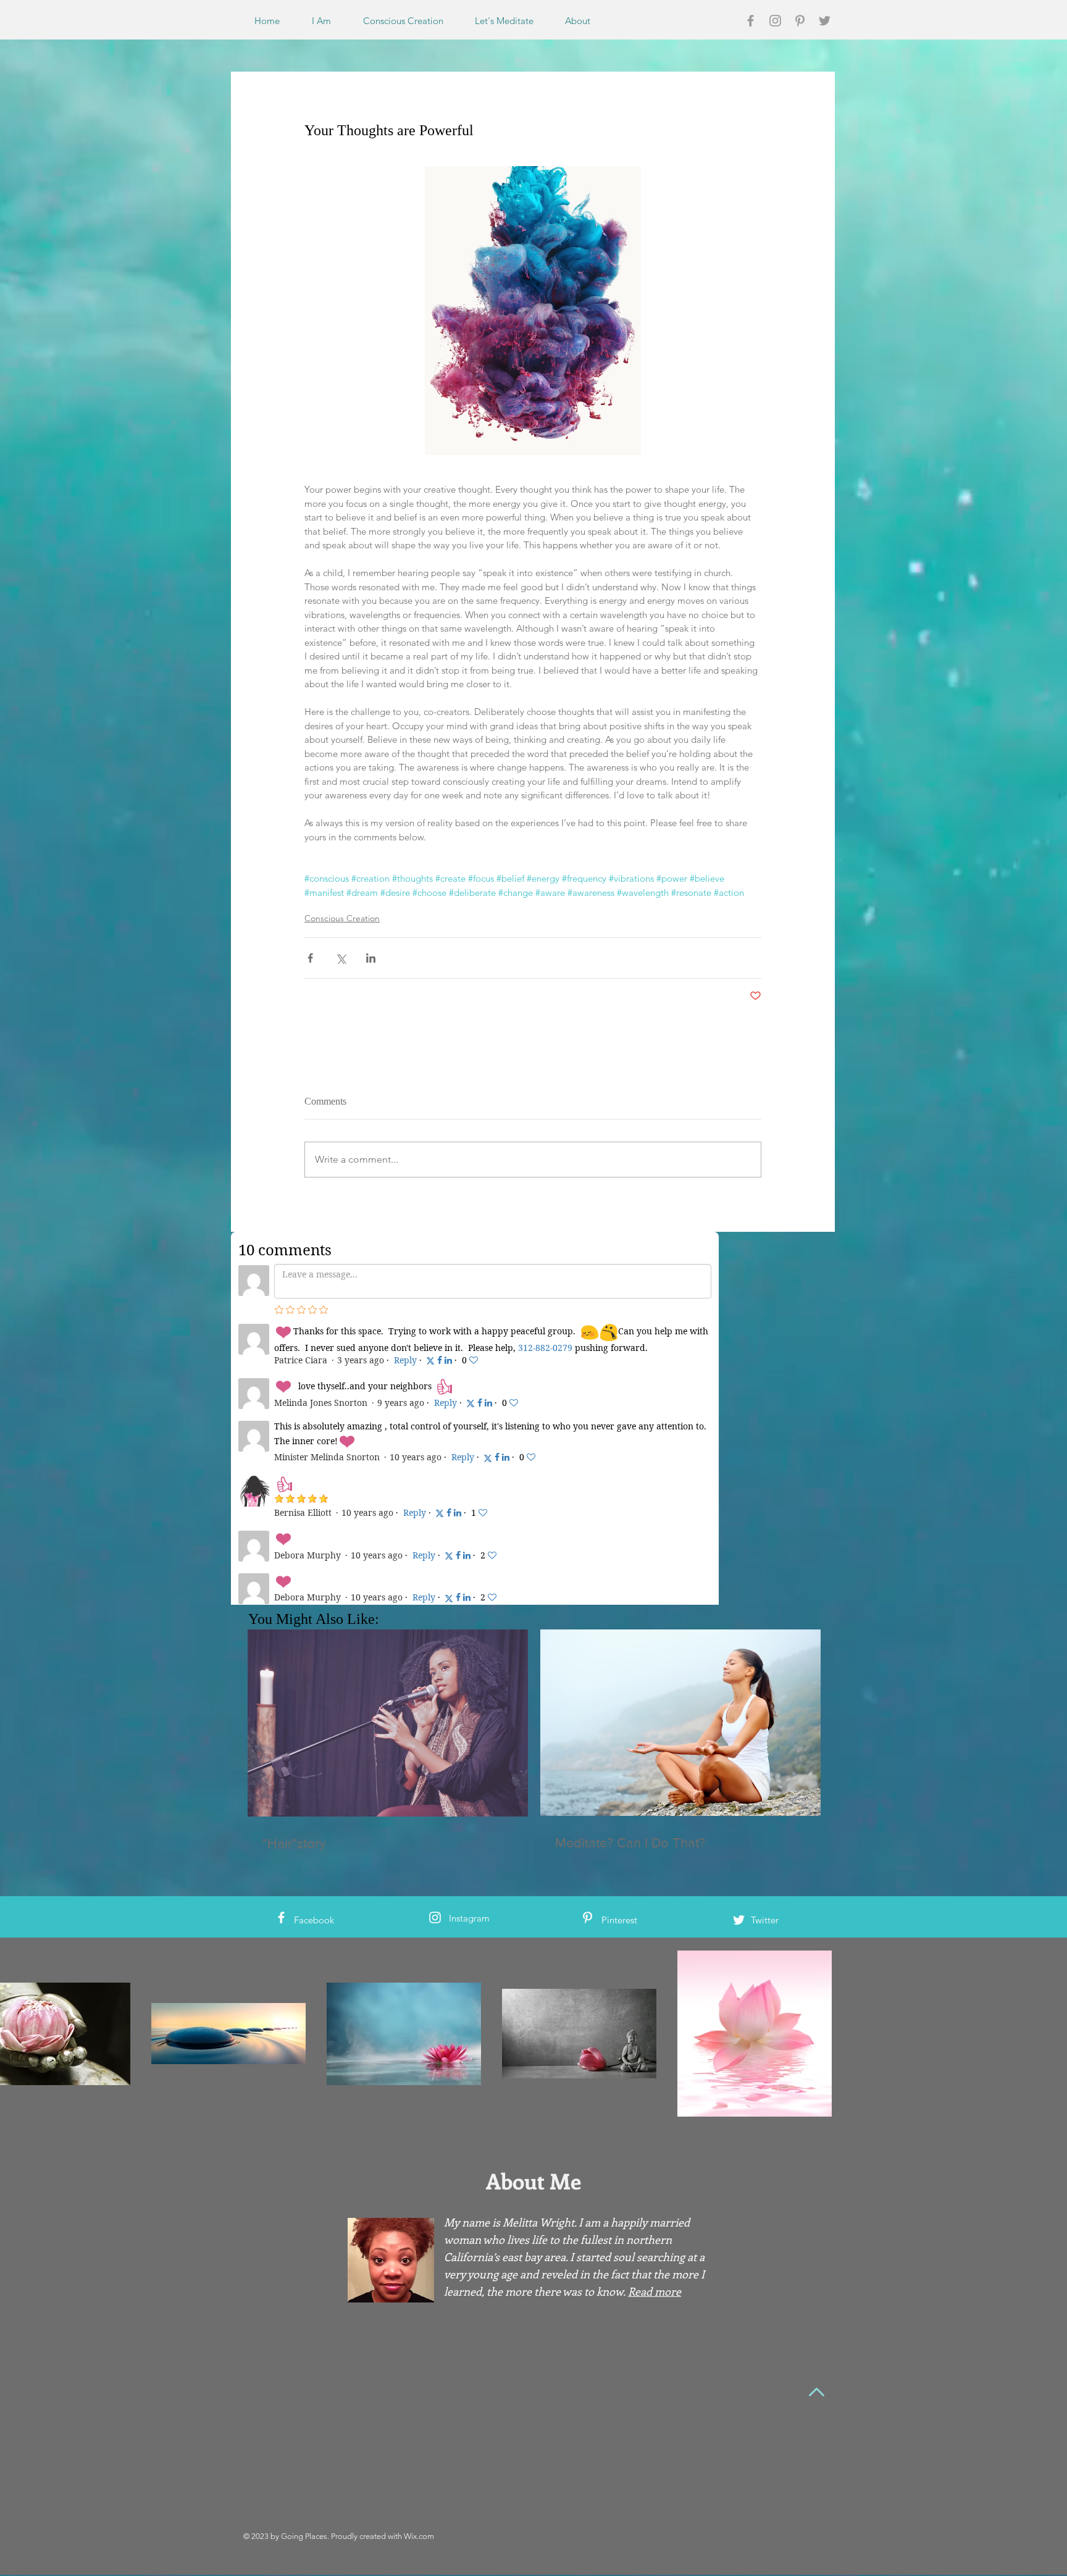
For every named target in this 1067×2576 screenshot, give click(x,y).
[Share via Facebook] (310, 958)
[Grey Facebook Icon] (751, 21)
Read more (655, 2009)
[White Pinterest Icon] (588, 1635)
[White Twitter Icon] (739, 1638)
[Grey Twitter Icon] (825, 21)
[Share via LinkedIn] (371, 958)
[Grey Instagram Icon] (775, 21)
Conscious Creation (342, 918)
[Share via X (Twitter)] (341, 958)
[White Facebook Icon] (281, 1635)
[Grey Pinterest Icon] (800, 21)
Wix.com (419, 2254)
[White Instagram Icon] (435, 1635)
